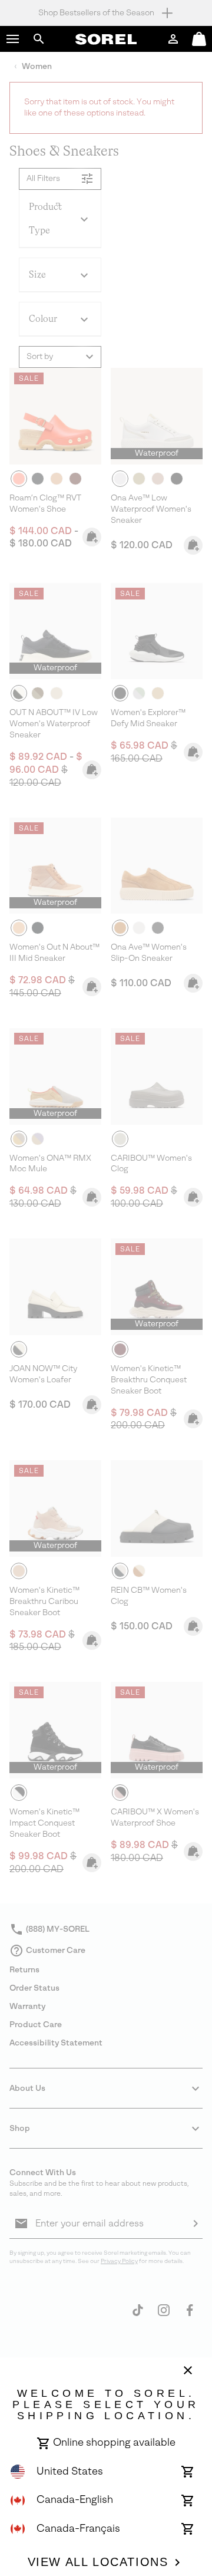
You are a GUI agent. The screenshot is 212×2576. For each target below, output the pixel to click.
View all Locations (98, 2562)
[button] (13, 39)
